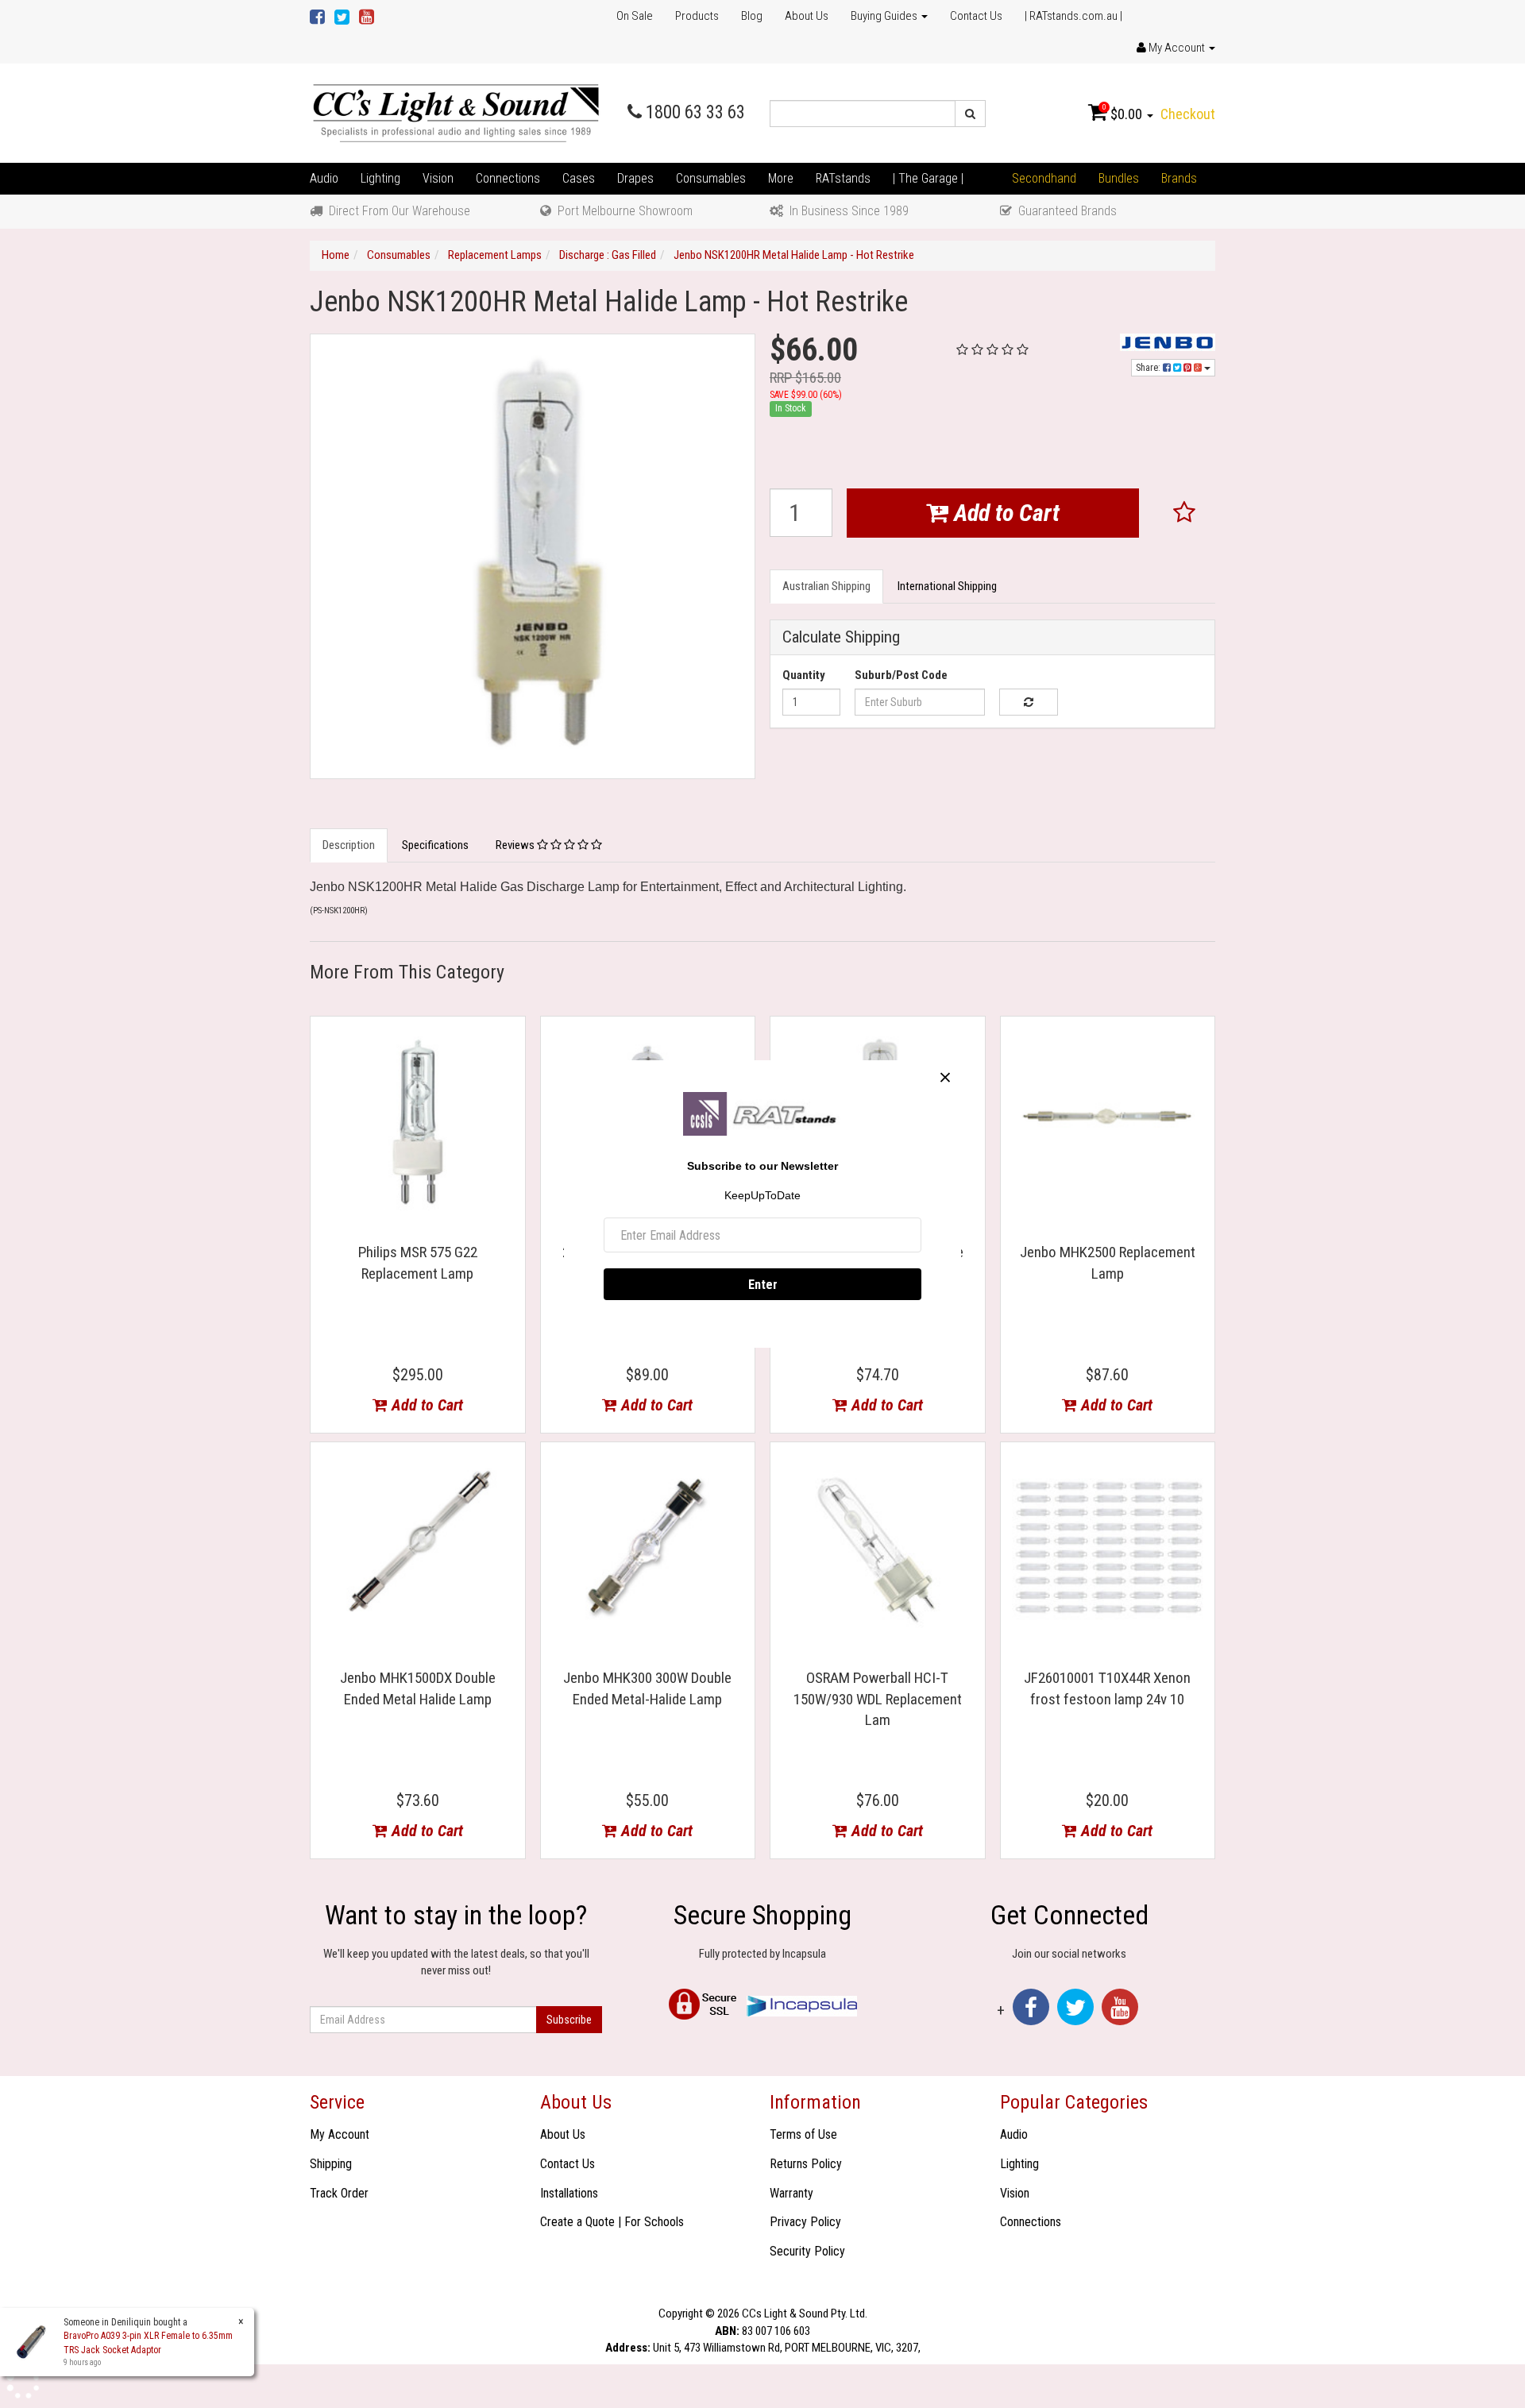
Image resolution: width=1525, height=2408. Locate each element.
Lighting (380, 178)
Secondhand (1044, 178)
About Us (807, 16)
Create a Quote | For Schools (612, 2222)
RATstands (843, 178)
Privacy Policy (805, 2222)
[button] (1185, 513)
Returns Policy (806, 2164)
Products (697, 16)
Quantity (804, 675)
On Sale (635, 16)
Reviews (516, 845)
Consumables (711, 178)
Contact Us (976, 16)
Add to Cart (1004, 513)
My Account (340, 2134)
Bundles (1119, 178)
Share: (1149, 368)
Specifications (435, 845)
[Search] (970, 114)
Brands (1179, 178)
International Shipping (947, 586)
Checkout (1188, 114)
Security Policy (807, 2251)
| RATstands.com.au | (1073, 16)
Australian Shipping (826, 586)
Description (349, 845)
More (781, 178)
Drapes (635, 178)
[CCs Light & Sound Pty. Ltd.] (456, 113)
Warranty (791, 2193)
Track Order (339, 2193)
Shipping (331, 2164)
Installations (569, 2193)
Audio (324, 178)
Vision (438, 178)
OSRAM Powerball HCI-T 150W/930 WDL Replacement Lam (878, 1699)
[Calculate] (1028, 702)
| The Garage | (928, 178)
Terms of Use (803, 2134)
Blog (752, 16)
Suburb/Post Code (901, 675)
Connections (508, 178)
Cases (579, 178)
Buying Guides (885, 16)
